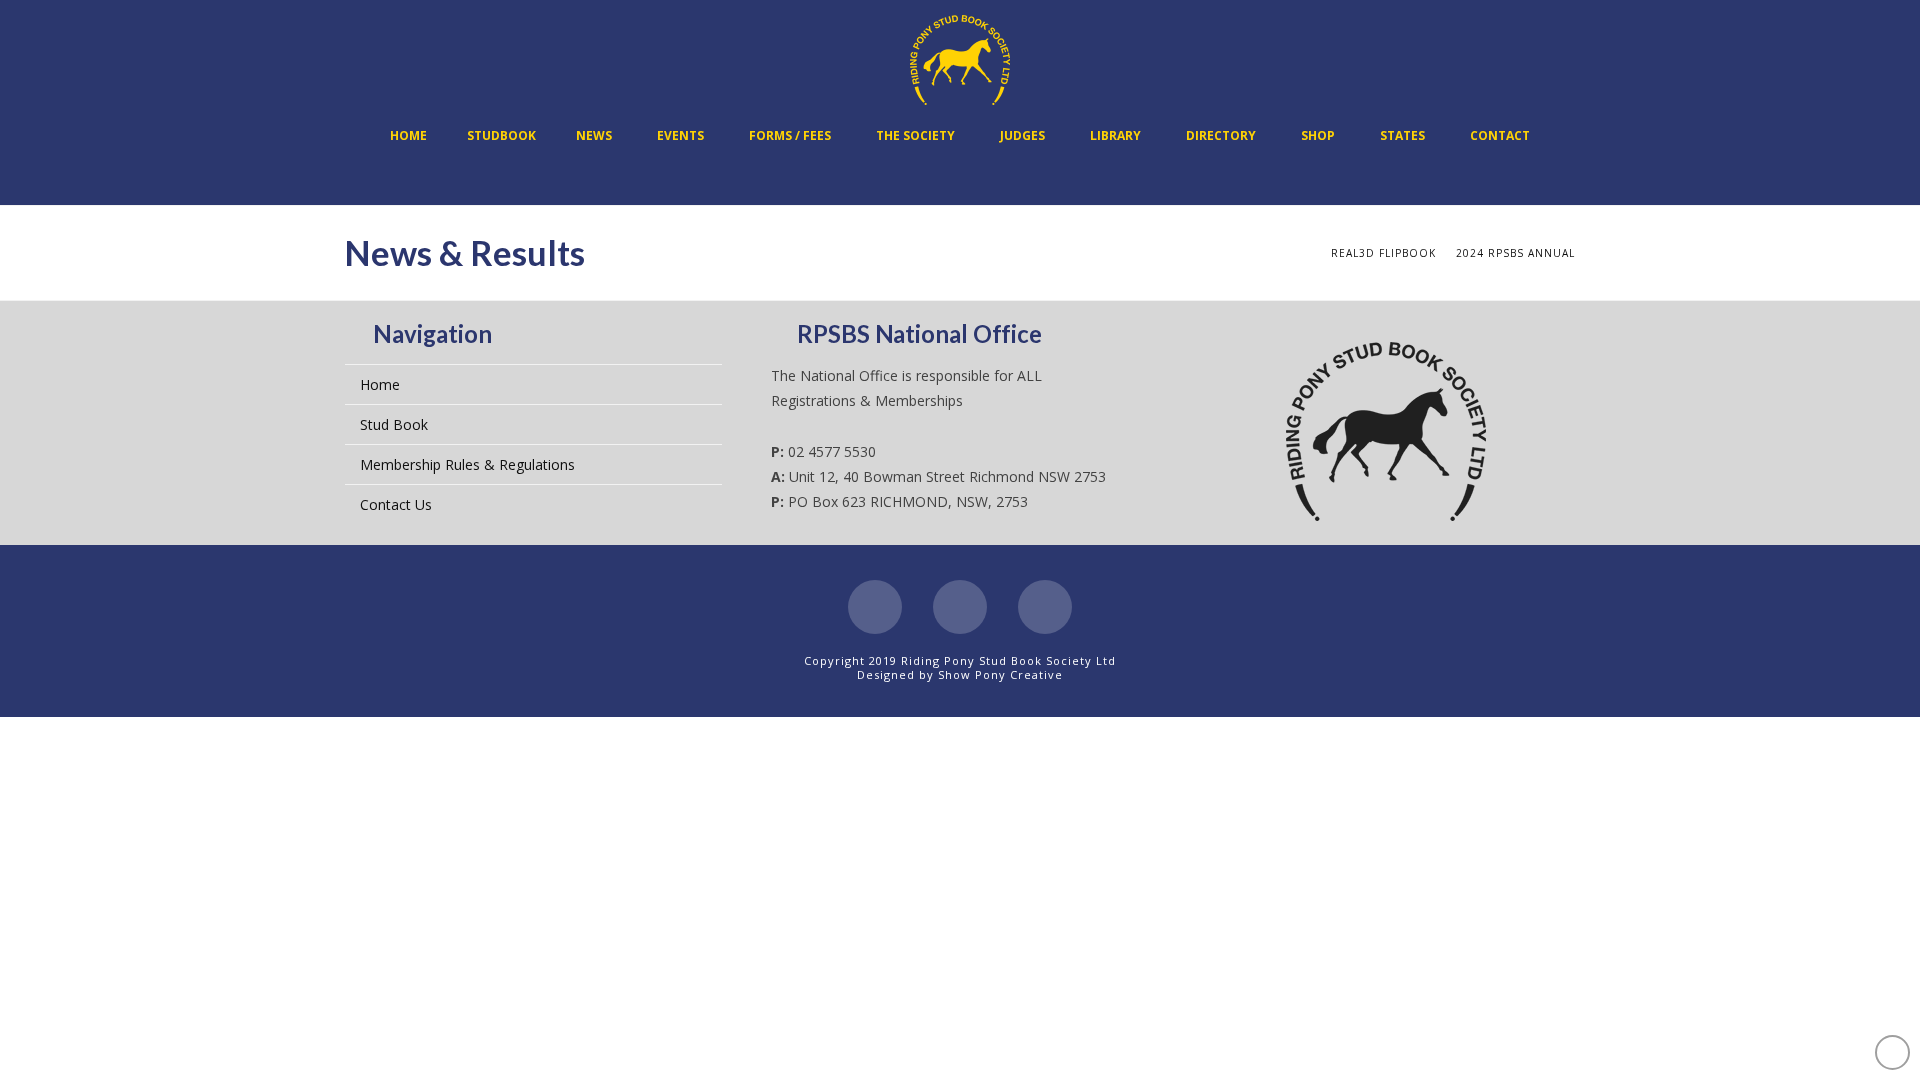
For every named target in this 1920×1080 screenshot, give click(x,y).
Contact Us (396, 504)
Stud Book (394, 424)
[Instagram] (1045, 607)
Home (380, 384)
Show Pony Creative (1000, 674)
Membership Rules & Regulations (467, 464)
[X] (960, 607)
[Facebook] (875, 607)
